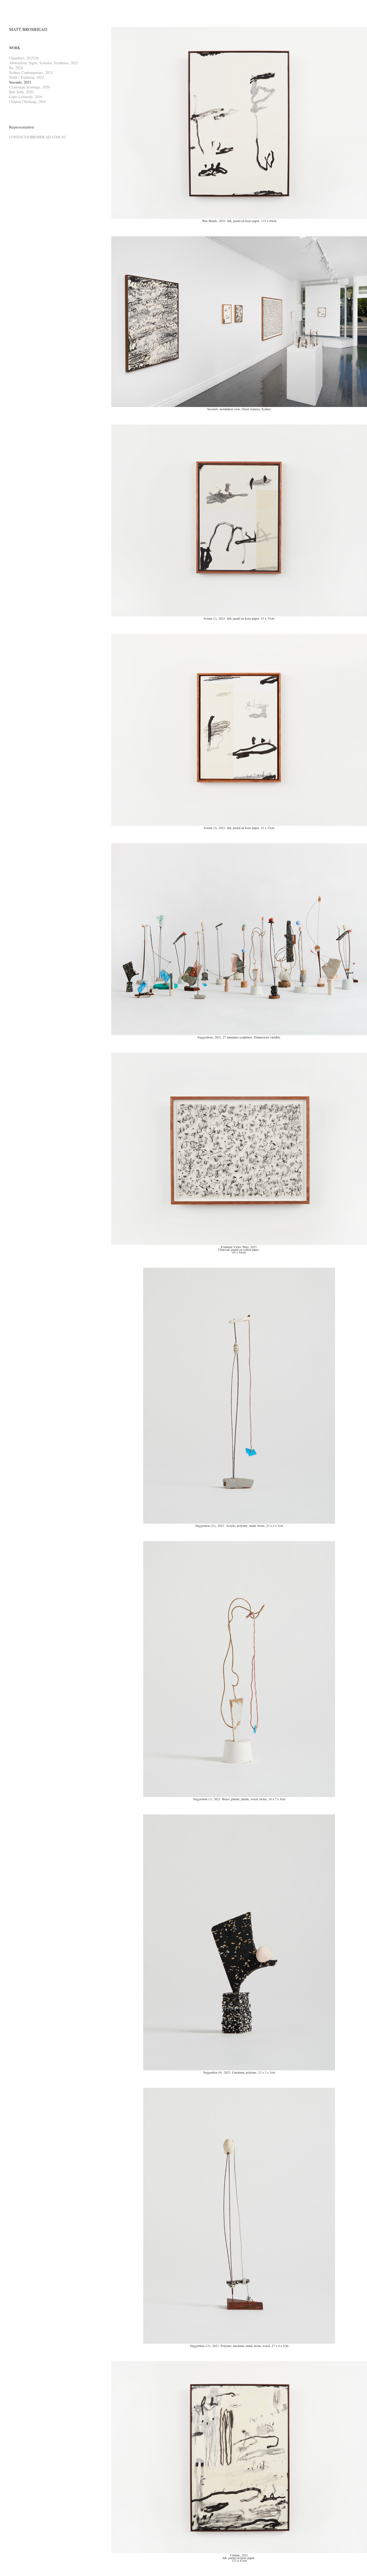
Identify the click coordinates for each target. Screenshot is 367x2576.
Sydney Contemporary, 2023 (31, 72)
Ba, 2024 (16, 68)
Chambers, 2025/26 (24, 58)
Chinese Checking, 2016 (28, 101)
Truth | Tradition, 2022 (27, 77)
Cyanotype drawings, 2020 (29, 87)
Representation (22, 127)
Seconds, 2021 (20, 82)
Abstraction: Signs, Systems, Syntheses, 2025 (44, 63)
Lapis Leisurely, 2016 (26, 97)
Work (15, 48)
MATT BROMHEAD (28, 29)
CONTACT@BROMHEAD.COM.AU (38, 137)
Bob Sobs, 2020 (21, 92)
